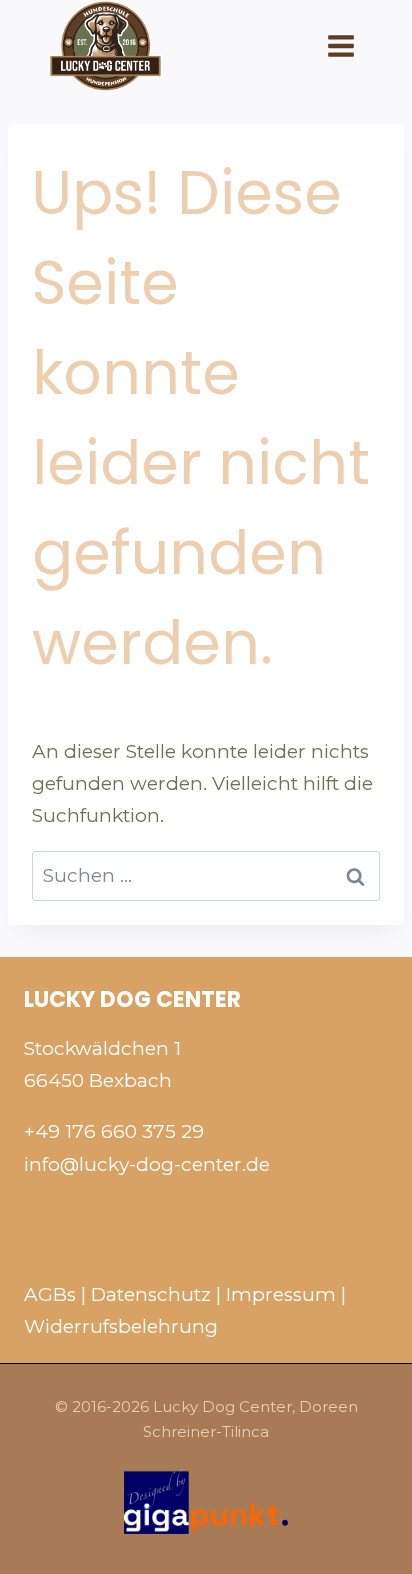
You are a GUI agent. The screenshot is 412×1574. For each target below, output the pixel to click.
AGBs (50, 1294)
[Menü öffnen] (340, 45)
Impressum (281, 1294)
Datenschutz (151, 1294)
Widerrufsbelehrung (121, 1326)
